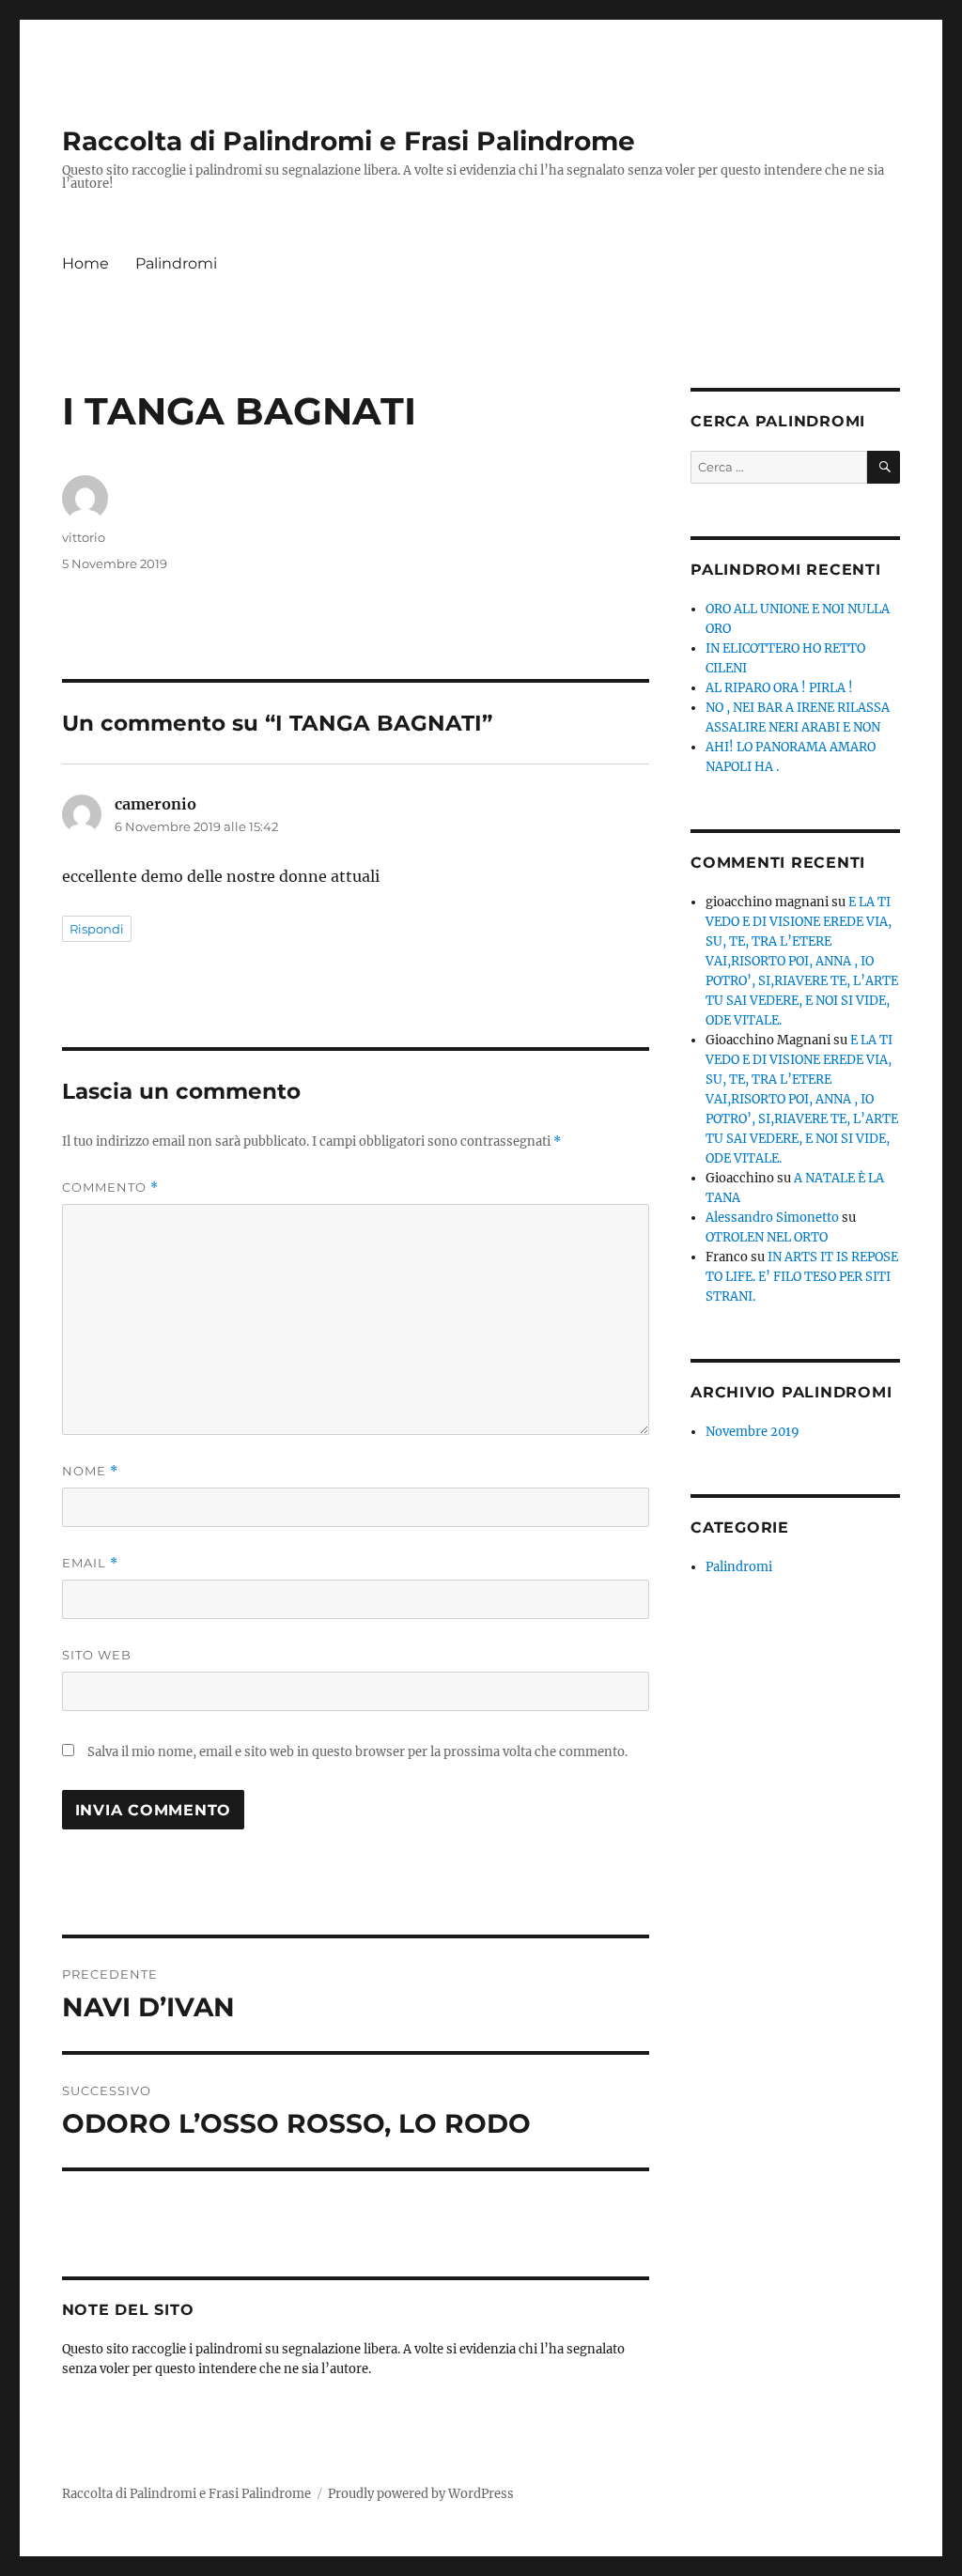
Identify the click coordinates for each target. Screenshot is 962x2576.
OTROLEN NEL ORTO (767, 1237)
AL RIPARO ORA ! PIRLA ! (779, 688)
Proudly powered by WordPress (421, 2494)
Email (90, 1563)
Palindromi (176, 263)
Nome (90, 1471)
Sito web (97, 1655)
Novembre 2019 (753, 1432)
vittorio (84, 537)
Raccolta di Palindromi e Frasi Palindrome (349, 141)
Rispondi (97, 929)
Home (85, 263)
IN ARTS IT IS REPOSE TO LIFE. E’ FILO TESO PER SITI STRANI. (802, 1277)
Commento (110, 1188)
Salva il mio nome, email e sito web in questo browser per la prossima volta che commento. (357, 1752)
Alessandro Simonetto (772, 1218)
